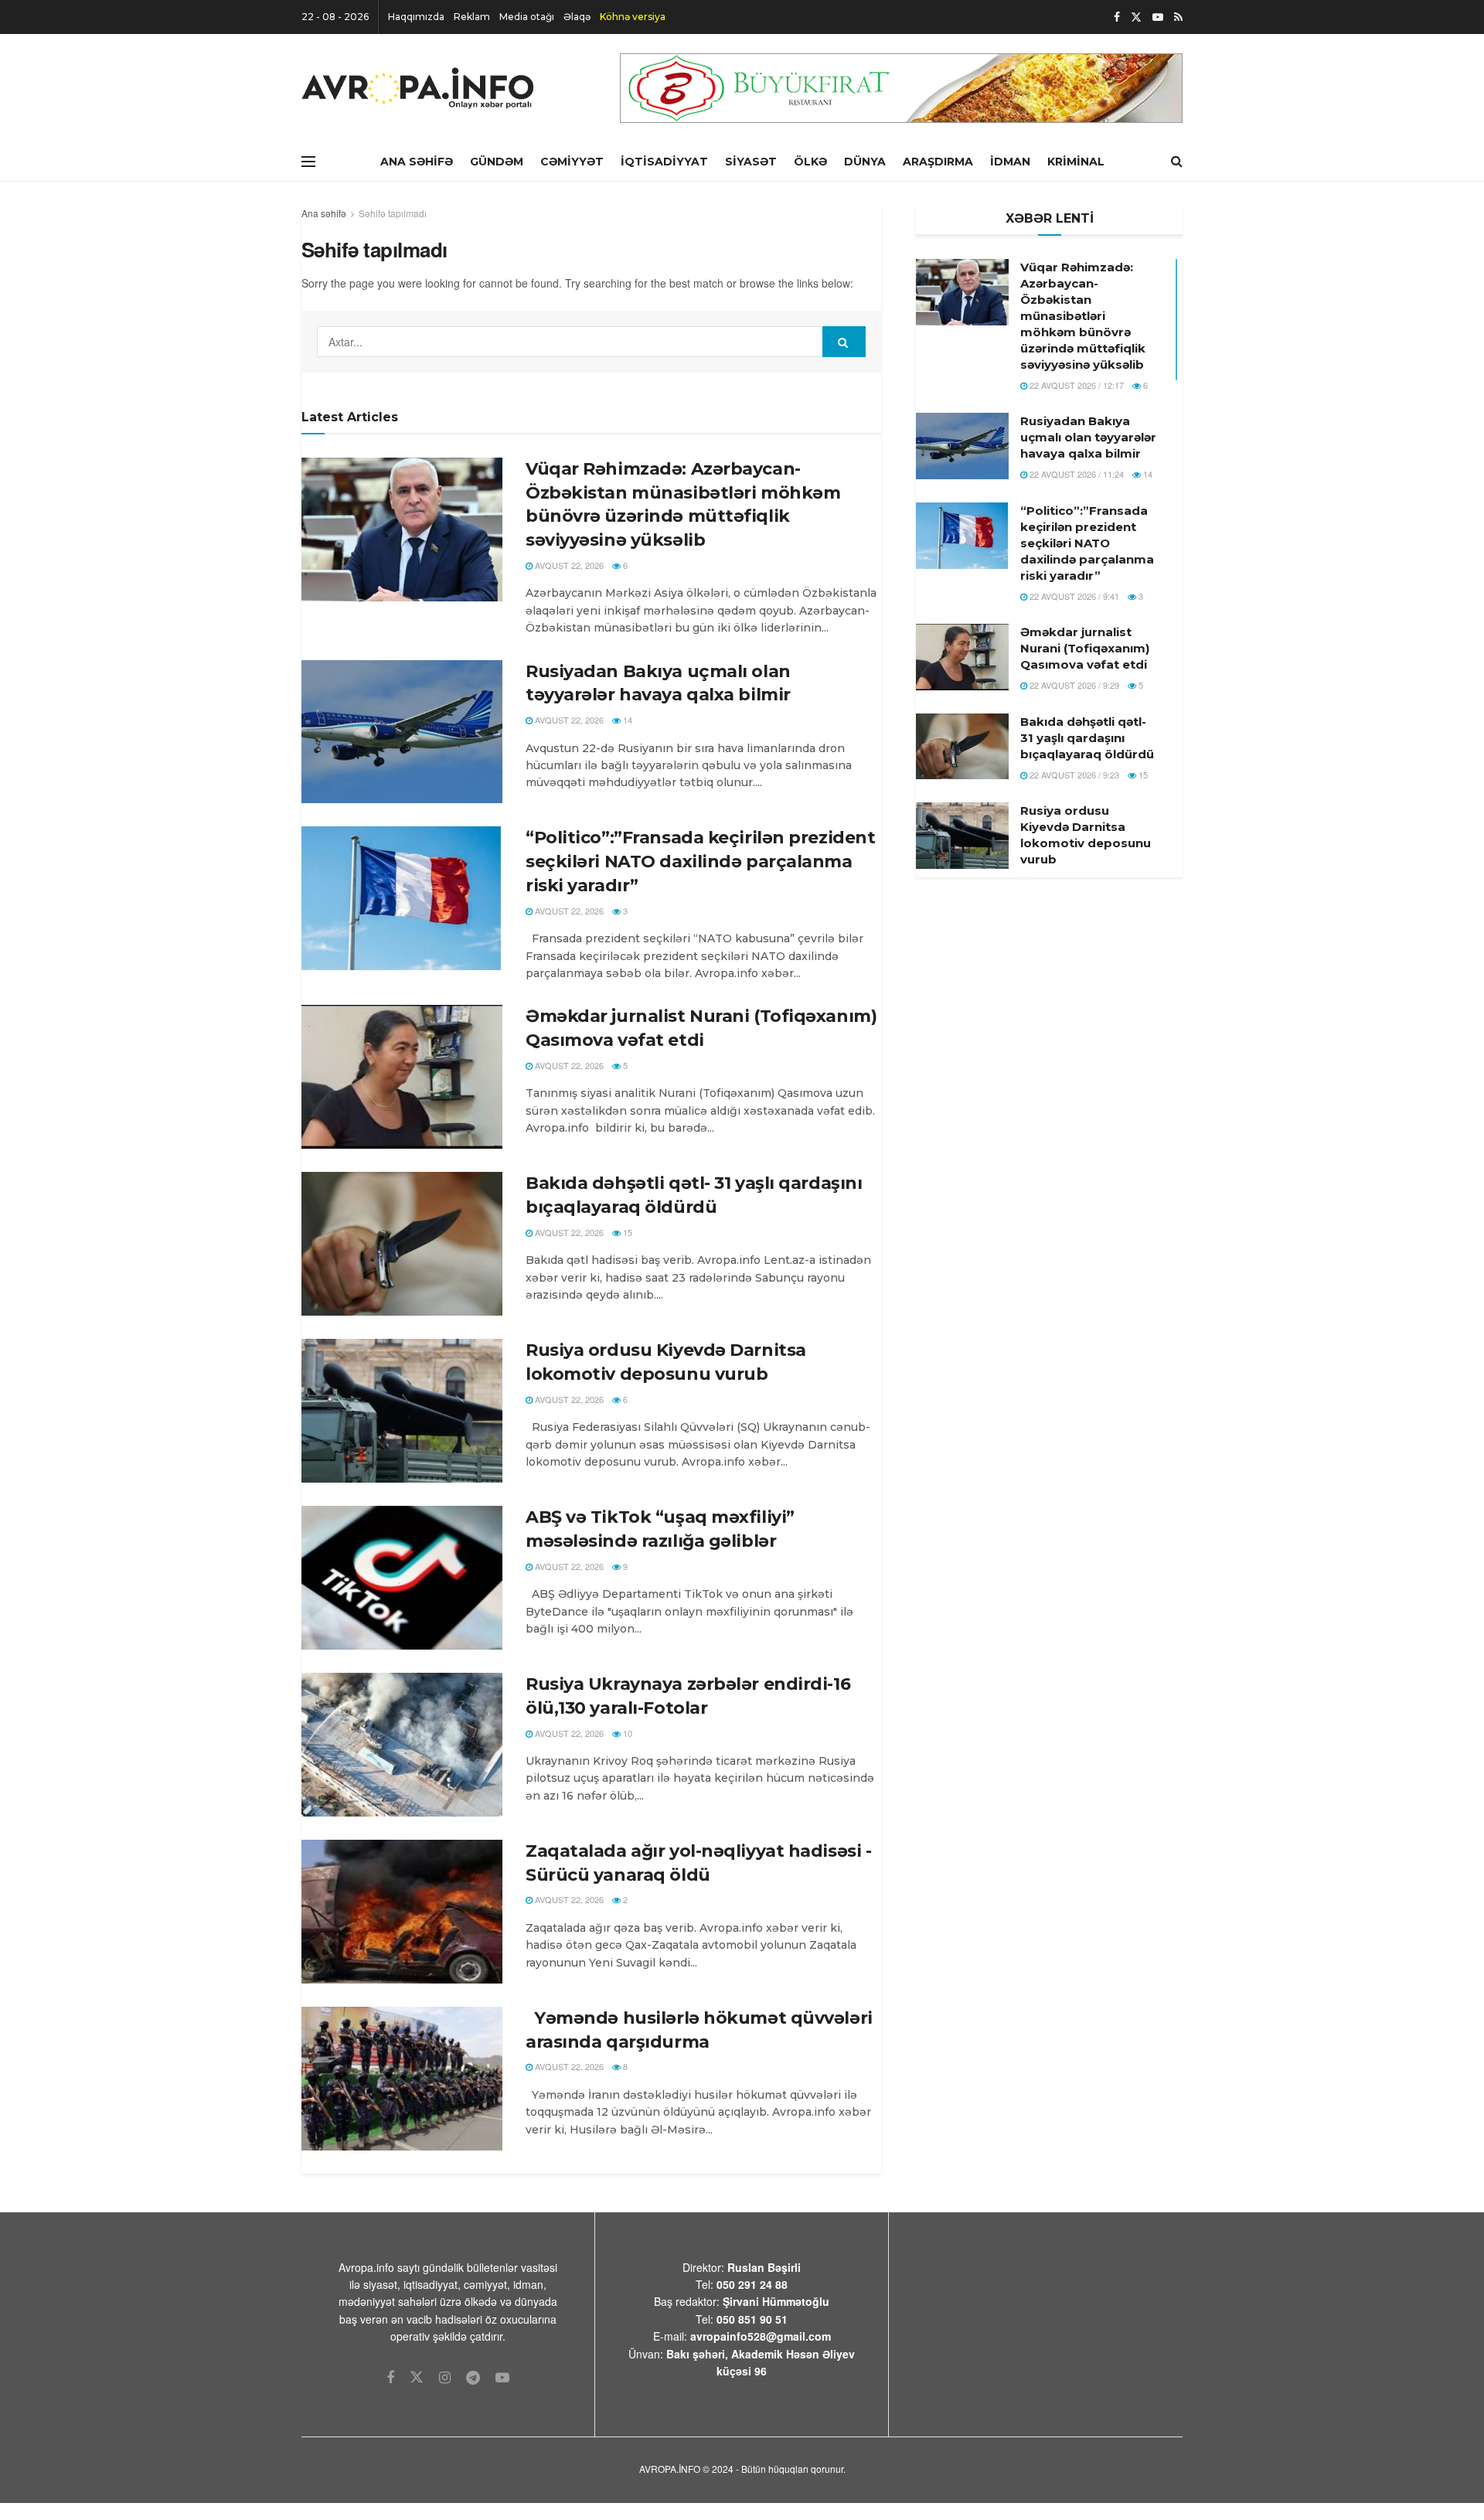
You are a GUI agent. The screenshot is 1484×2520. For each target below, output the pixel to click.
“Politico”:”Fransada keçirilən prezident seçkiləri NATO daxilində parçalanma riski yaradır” (700, 862)
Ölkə (810, 162)
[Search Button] (844, 342)
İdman (1010, 162)
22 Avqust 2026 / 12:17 (1076, 385)
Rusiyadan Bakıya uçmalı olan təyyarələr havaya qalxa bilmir (1088, 437)
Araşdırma (938, 162)
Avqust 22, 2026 (568, 565)
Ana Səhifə (417, 162)
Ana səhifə (324, 213)
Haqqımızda (416, 17)
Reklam (472, 17)
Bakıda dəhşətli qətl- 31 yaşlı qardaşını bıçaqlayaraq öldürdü (1087, 738)
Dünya (865, 162)
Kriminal (1076, 162)
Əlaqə (577, 17)
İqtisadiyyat (664, 162)
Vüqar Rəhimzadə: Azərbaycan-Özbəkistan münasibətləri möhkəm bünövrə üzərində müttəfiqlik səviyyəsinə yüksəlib (1083, 316)
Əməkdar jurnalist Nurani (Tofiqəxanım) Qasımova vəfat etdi (1085, 648)
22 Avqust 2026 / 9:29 (1073, 685)
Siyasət (751, 162)
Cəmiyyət (572, 162)
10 (626, 1733)
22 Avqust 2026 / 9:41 (1073, 596)
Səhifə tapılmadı (393, 213)
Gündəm (497, 162)
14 (626, 720)
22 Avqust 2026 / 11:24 (1076, 474)
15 (626, 1232)
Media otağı (527, 17)
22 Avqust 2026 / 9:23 (1073, 775)
